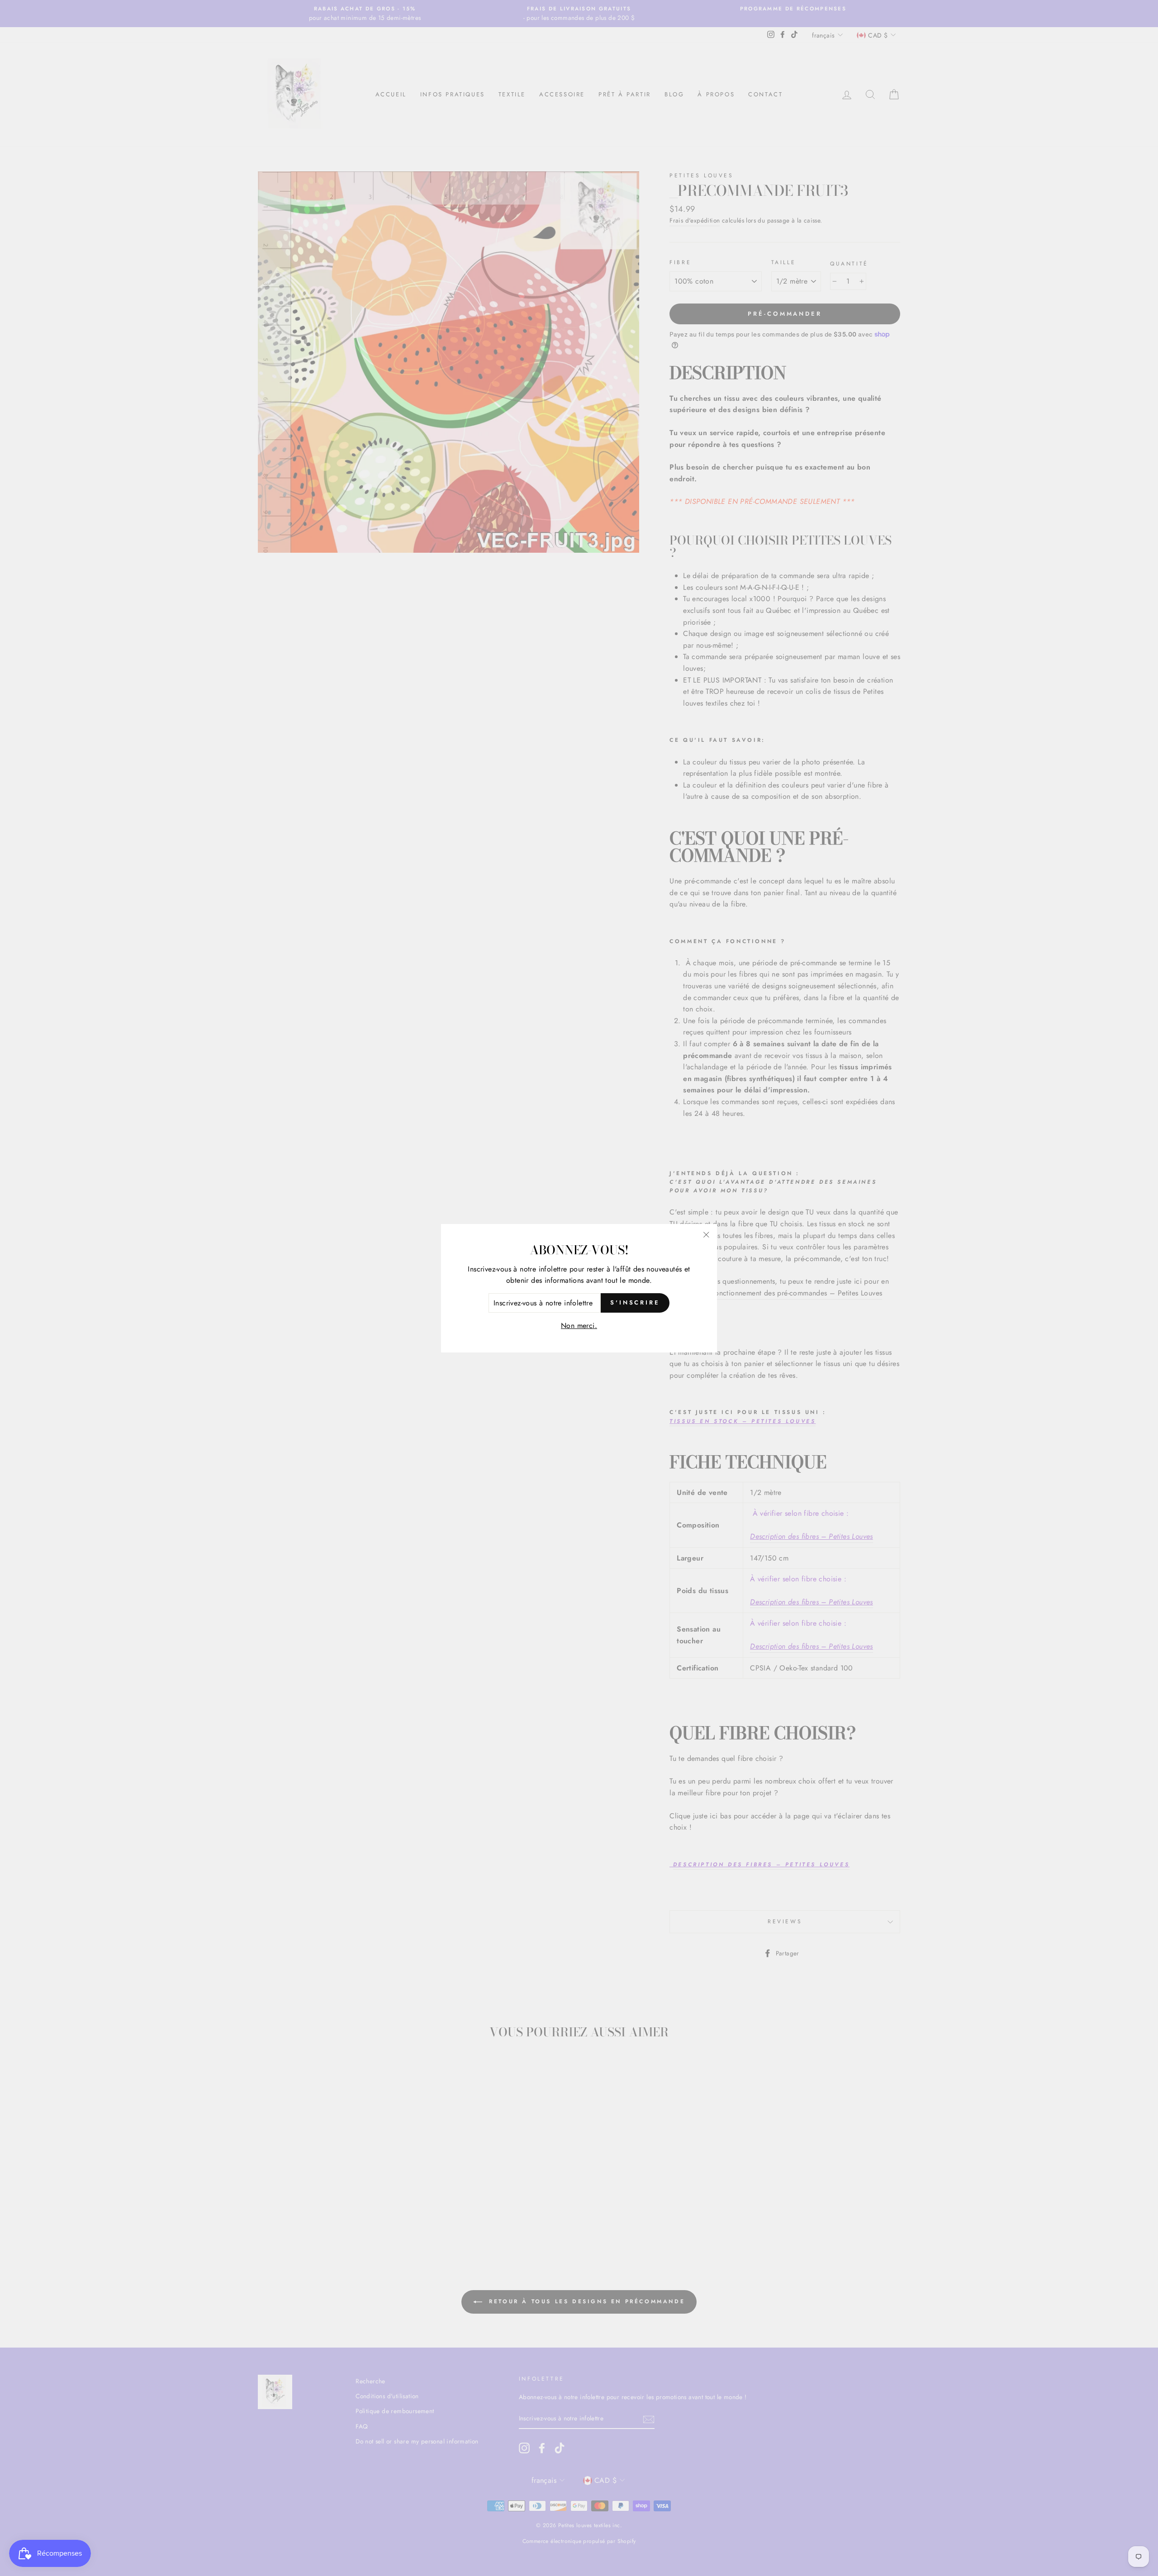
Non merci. (579, 1326)
